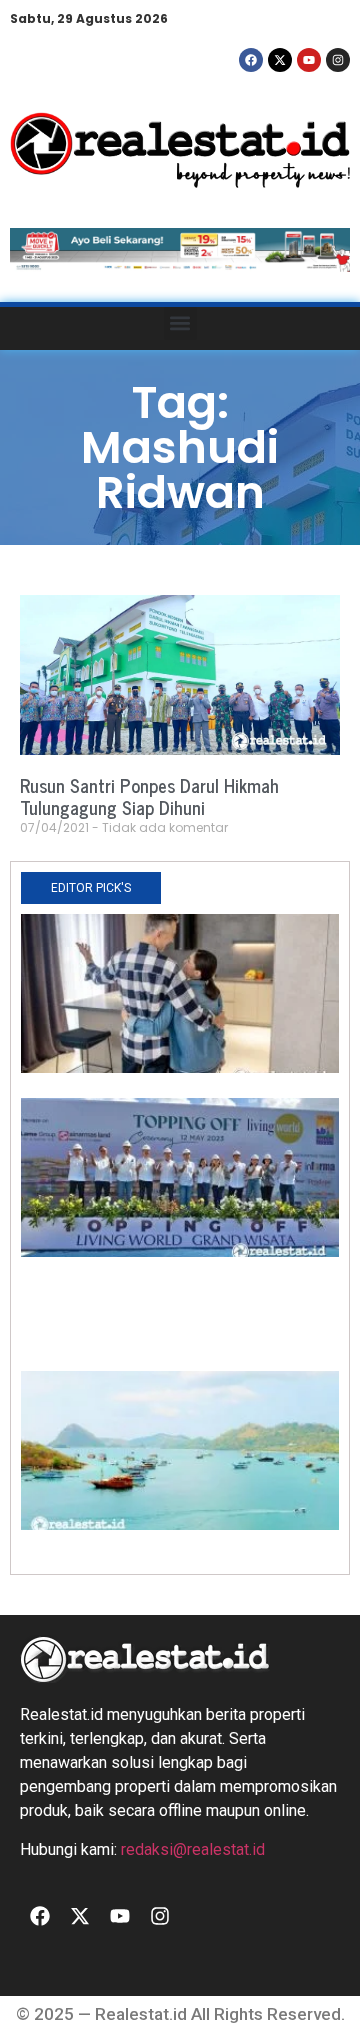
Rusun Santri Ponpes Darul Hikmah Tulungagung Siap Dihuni (149, 796)
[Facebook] (251, 60)
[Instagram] (338, 60)
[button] (180, 323)
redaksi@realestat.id (193, 1849)
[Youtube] (309, 60)
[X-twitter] (280, 60)
